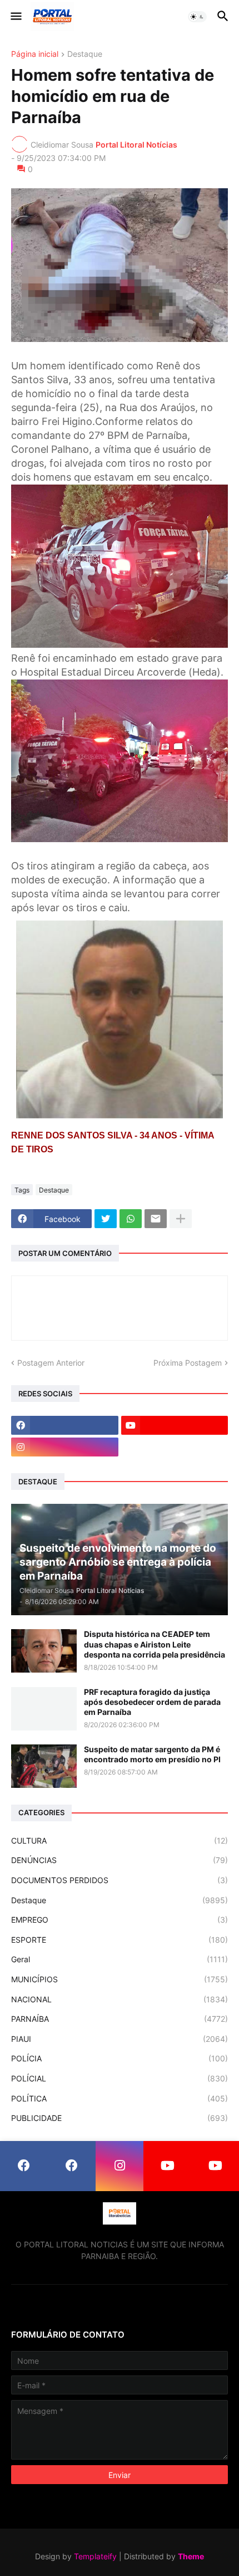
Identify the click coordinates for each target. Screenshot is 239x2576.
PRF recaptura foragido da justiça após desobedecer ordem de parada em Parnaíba (152, 1702)
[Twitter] (106, 1219)
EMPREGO (120, 1920)
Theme (191, 2556)
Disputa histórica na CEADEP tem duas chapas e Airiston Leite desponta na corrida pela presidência (155, 1644)
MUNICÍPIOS (120, 1979)
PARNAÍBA (120, 2019)
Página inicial (35, 54)
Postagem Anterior (51, 1363)
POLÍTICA (120, 2098)
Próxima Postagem (188, 1363)
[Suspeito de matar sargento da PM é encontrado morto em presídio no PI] (44, 1766)
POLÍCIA (120, 2058)
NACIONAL (120, 1999)
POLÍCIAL (120, 2078)
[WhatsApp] (131, 1219)
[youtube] (175, 1425)
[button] (15, 17)
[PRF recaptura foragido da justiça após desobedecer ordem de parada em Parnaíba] (44, 1709)
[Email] (156, 1219)
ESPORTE (120, 1940)
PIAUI (120, 2039)
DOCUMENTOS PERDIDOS (120, 1880)
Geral (120, 1959)
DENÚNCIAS (120, 1860)
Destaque (85, 54)
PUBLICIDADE (120, 2118)
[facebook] (65, 1425)
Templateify (95, 2556)
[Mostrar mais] (181, 1219)
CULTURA (120, 1841)
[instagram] (65, 1447)
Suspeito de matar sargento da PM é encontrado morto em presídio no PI (152, 1754)
